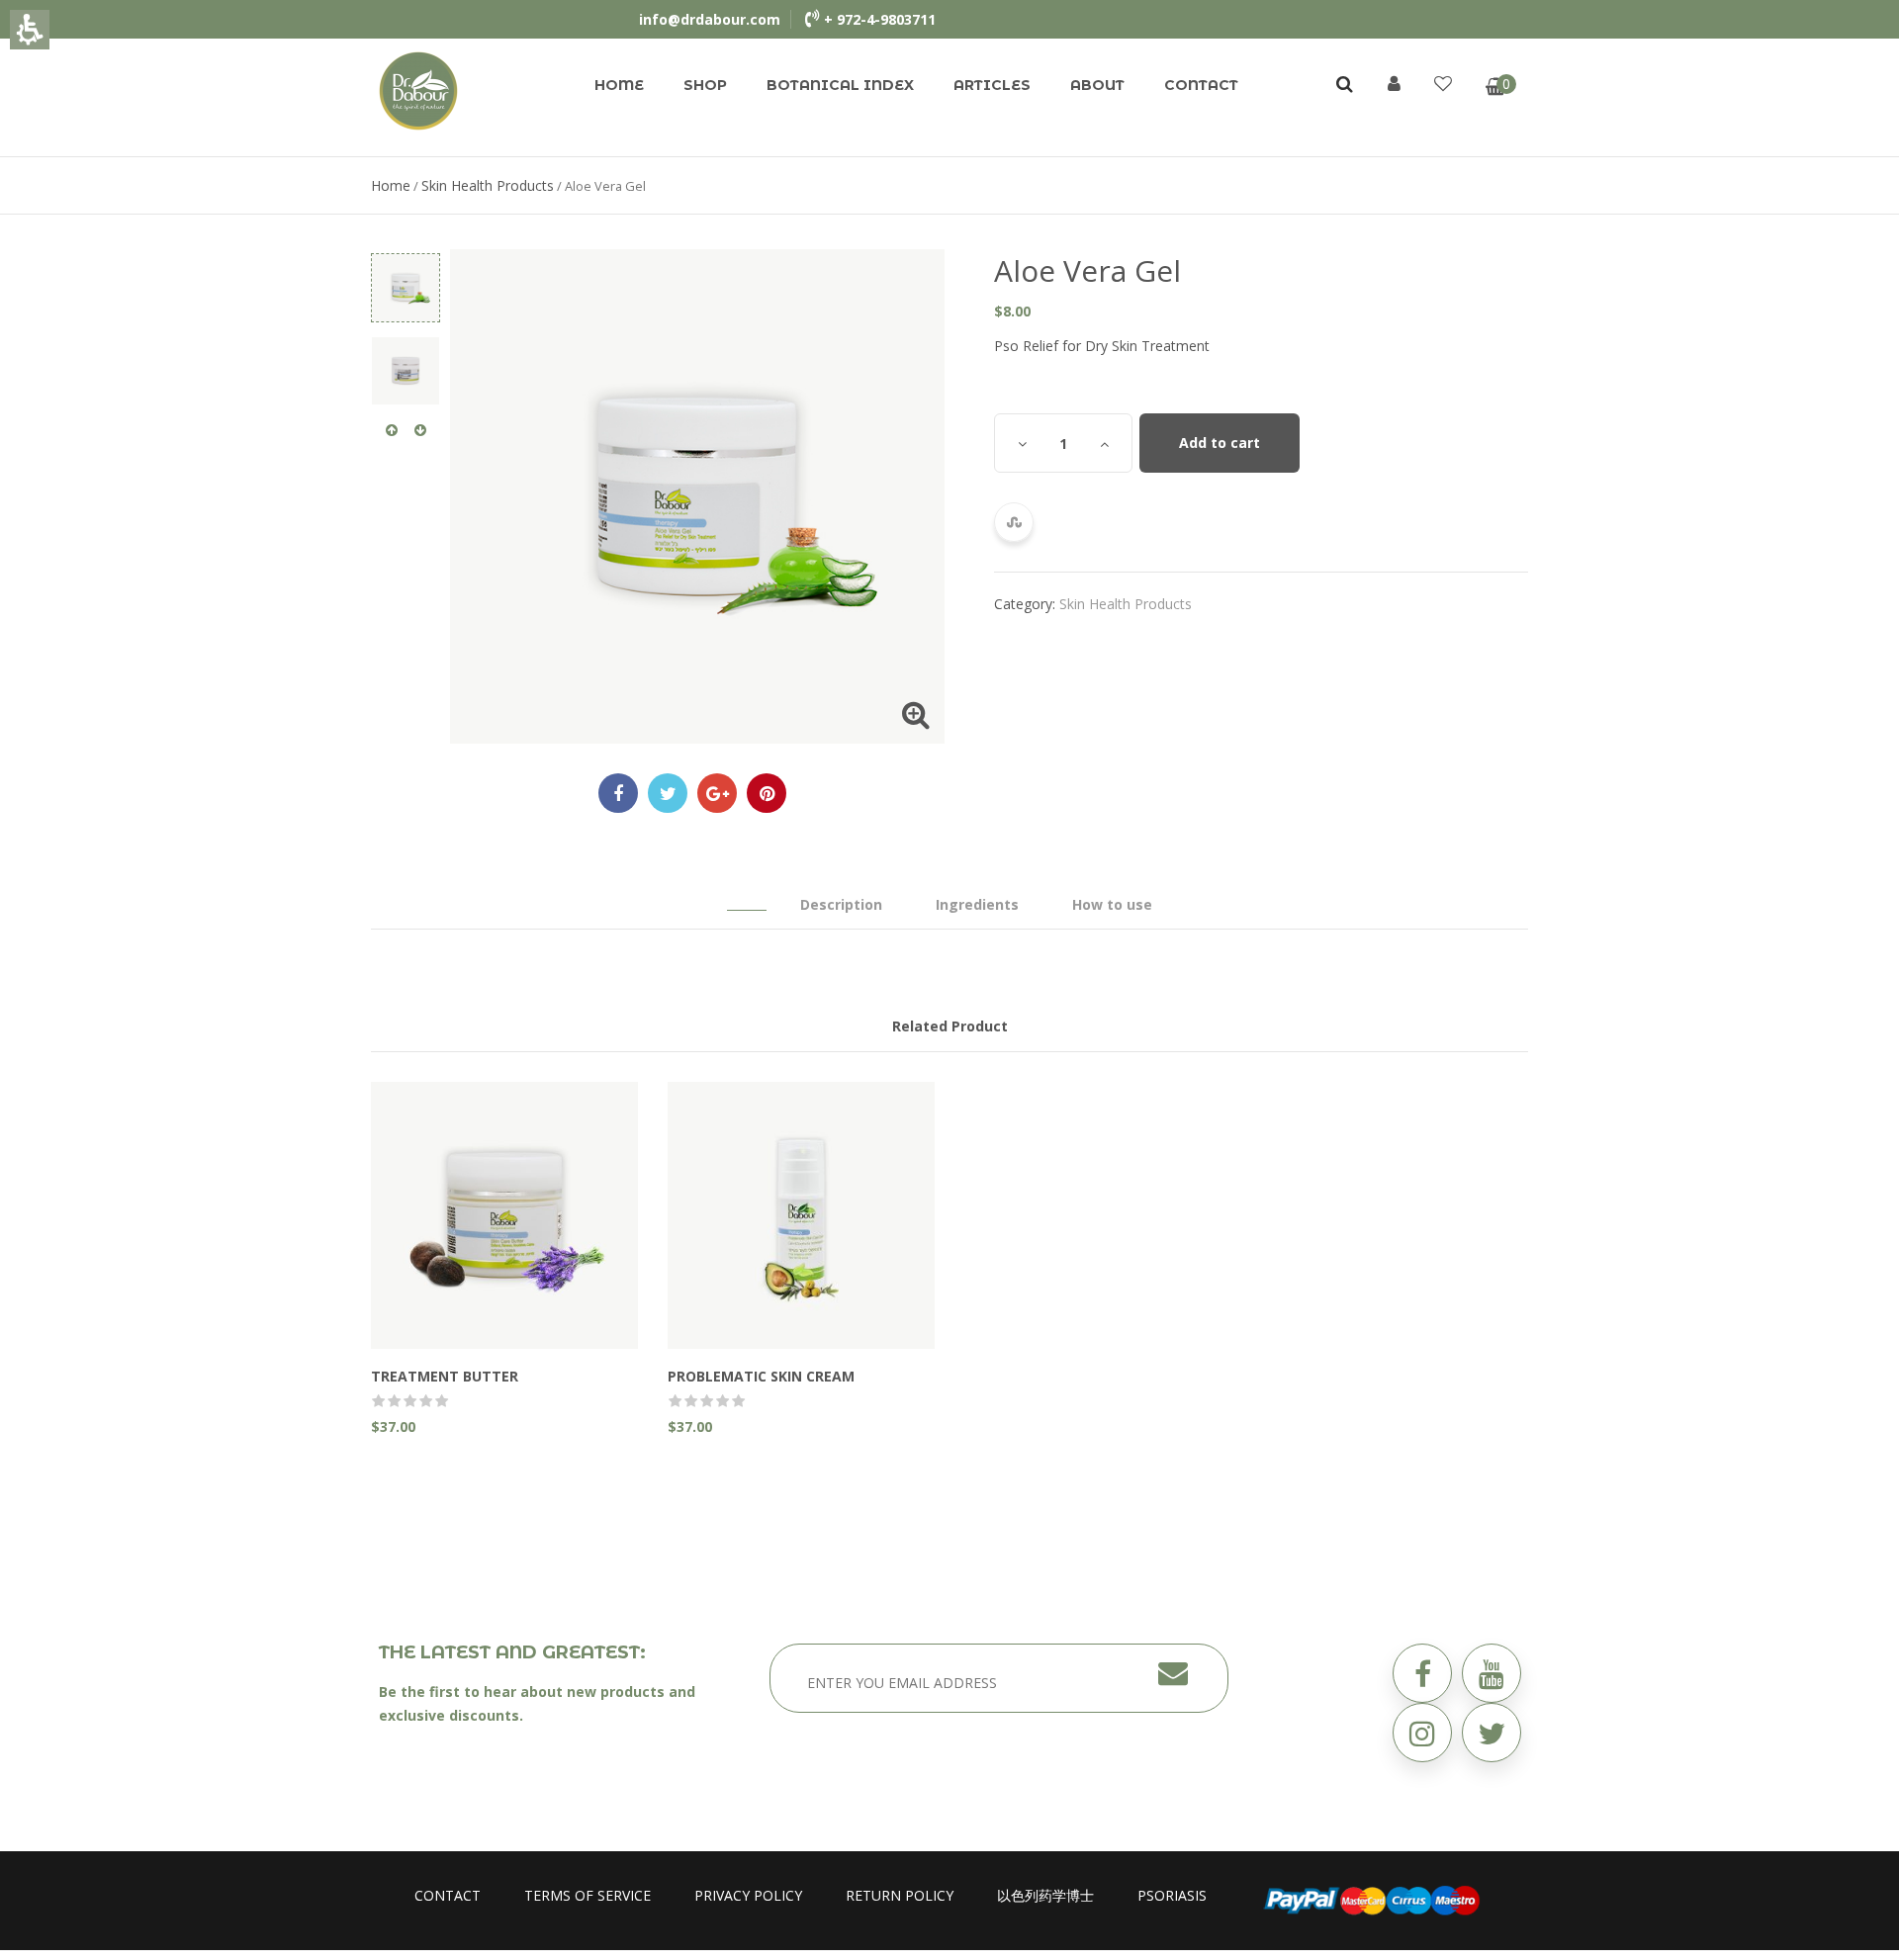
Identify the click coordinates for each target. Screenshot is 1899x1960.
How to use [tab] (1112, 904)
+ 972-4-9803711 (880, 19)
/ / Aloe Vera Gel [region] (508, 185)
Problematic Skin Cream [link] (761, 1376)
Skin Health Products (488, 185)
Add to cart (1220, 443)
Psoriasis (1172, 1895)
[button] (1492, 1733)
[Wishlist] (1443, 83)
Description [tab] (841, 904)
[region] (949, 185)
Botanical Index (840, 85)
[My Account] (1394, 83)
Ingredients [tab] (977, 904)
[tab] (747, 895)
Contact (1201, 85)
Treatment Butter (445, 1376)
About (1097, 85)
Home (619, 85)
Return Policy (900, 1895)
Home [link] (391, 185)
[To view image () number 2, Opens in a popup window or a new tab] (406, 371)
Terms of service (588, 1895)
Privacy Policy (748, 1895)
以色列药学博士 (1045, 1895)
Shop (705, 85)
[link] (418, 89)
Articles (992, 85)
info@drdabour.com (710, 19)
